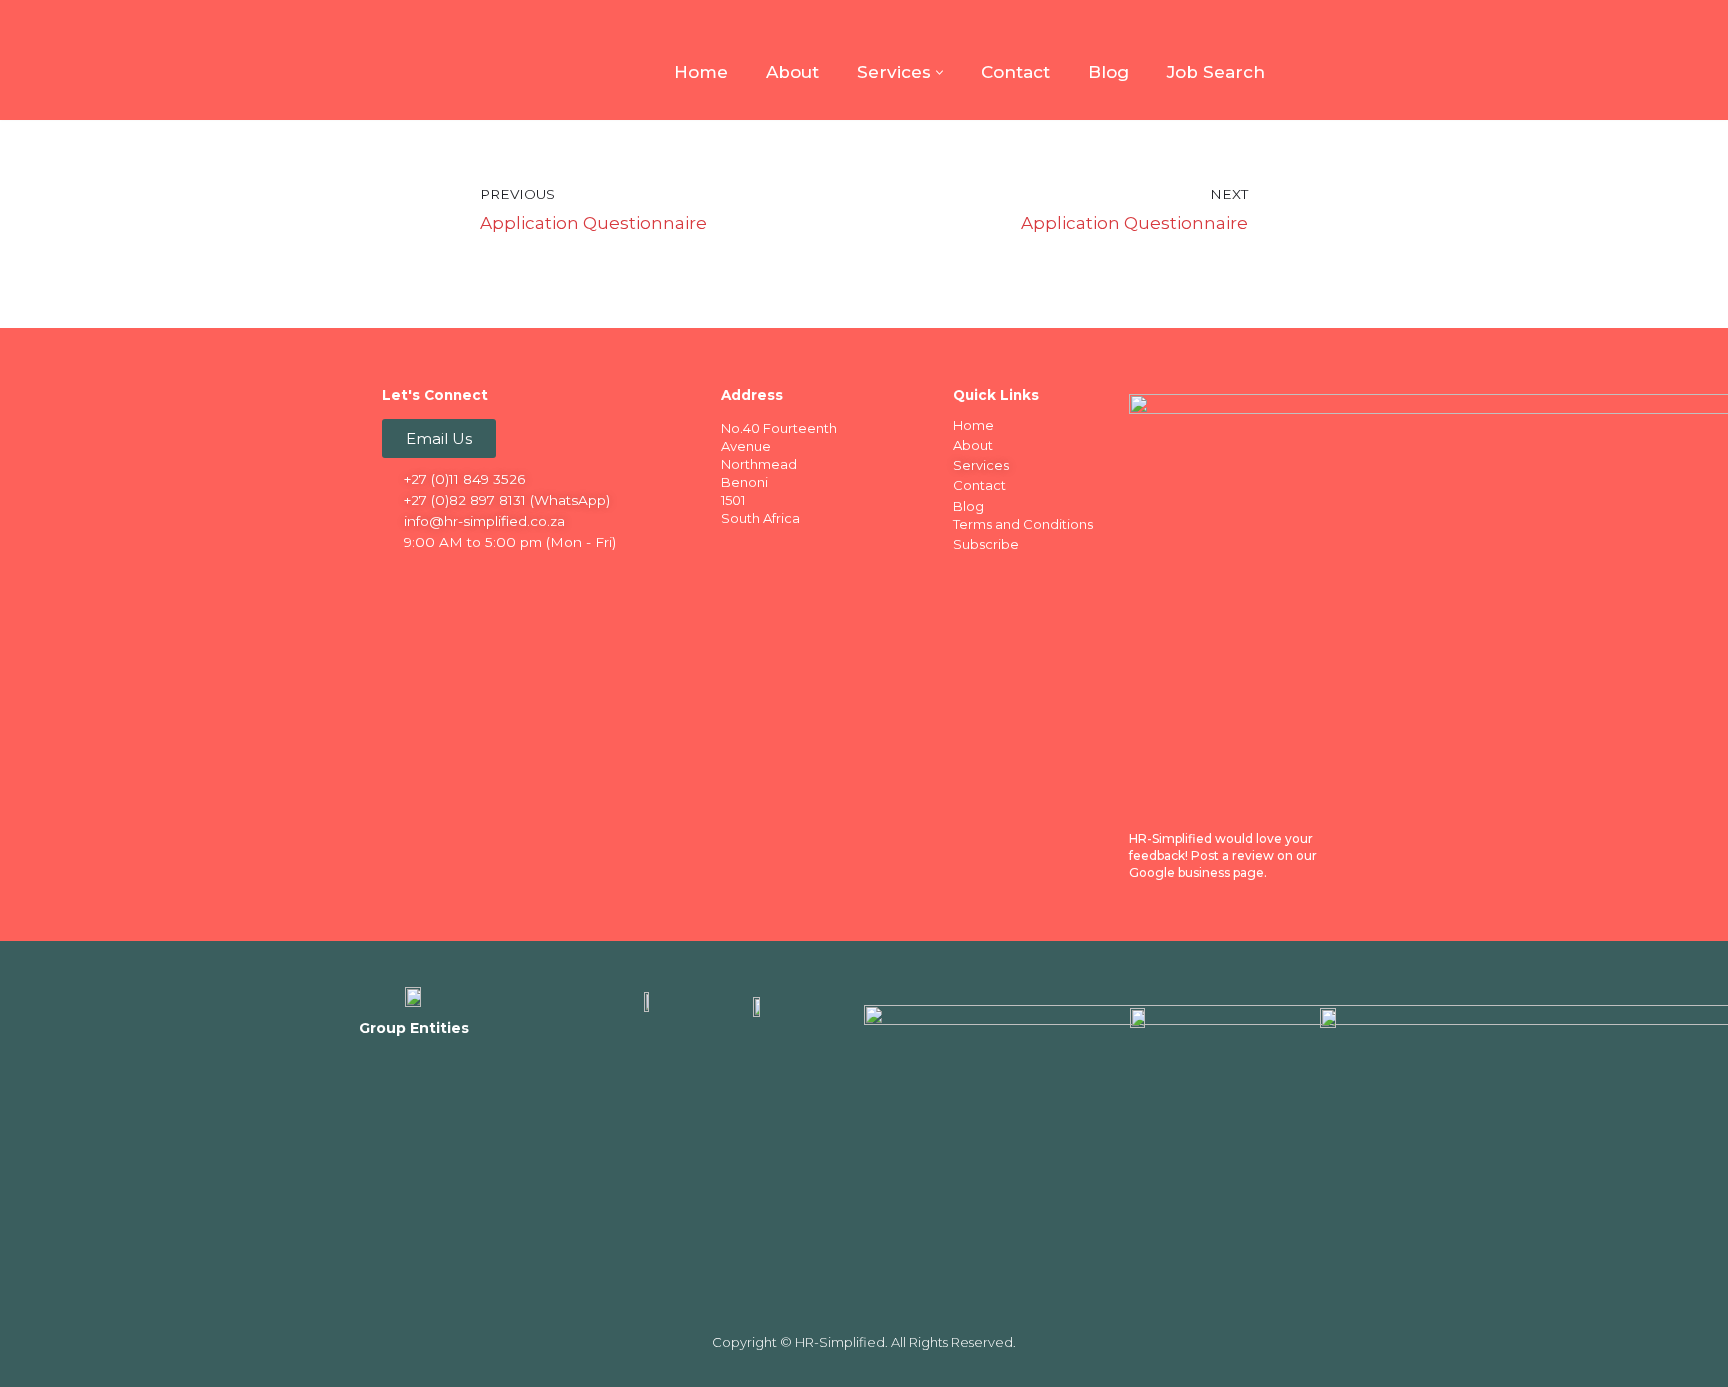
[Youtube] (516, 577)
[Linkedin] (438, 577)
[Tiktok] (555, 577)
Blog (1108, 72)
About (792, 72)
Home (701, 72)
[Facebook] (399, 577)
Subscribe (986, 544)
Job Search (1216, 72)
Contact (1015, 72)
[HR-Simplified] (414, 60)
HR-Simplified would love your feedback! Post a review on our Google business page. (1223, 855)
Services (981, 465)
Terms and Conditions (1023, 524)
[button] (939, 72)
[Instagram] (477, 577)
